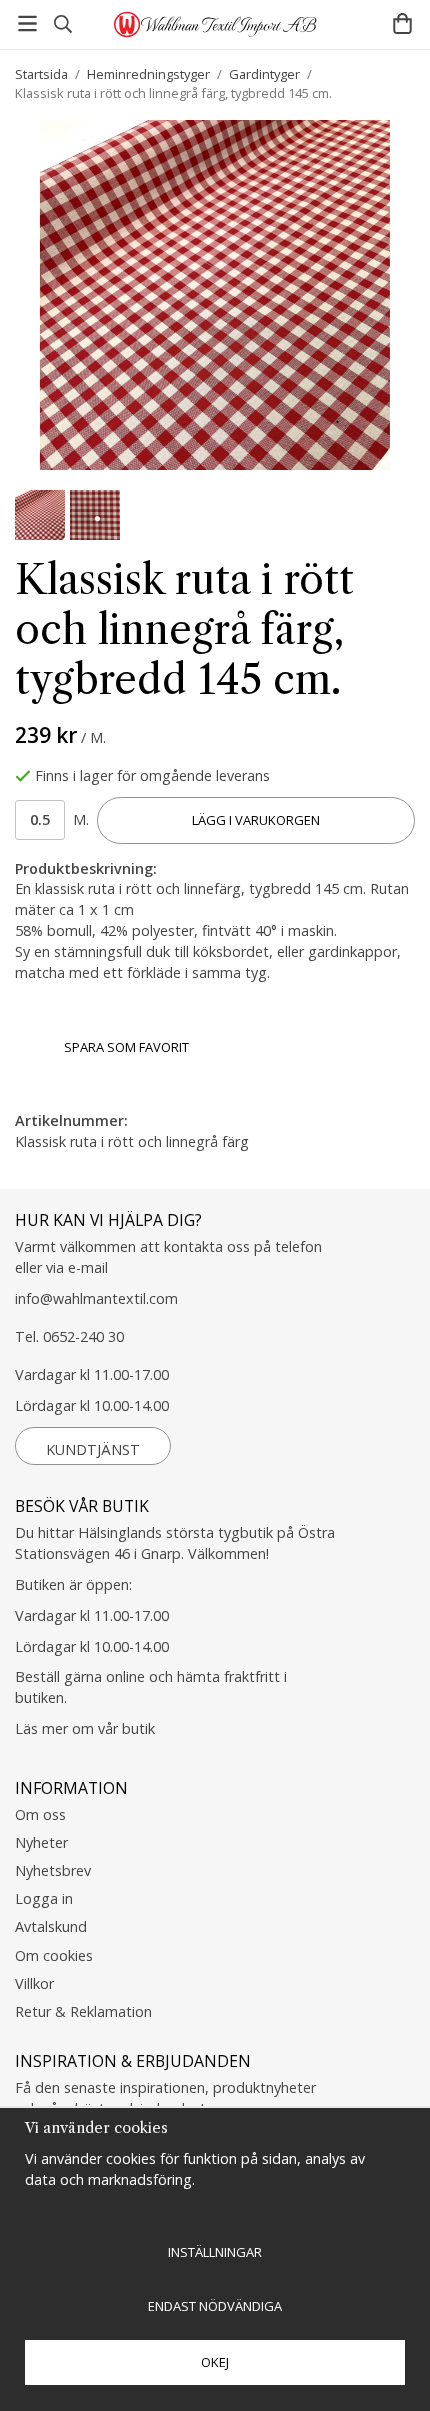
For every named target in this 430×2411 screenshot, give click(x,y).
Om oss (40, 1814)
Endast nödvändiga (215, 2306)
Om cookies (54, 1955)
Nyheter (41, 1842)
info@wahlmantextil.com (96, 1298)
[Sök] (62, 24)
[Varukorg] (402, 23)
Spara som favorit (123, 1047)
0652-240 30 (83, 1336)
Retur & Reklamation (83, 2011)
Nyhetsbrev (53, 1870)
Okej (215, 2362)
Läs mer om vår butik (85, 1728)
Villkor (34, 1983)
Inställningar (215, 2252)
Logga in (44, 1898)
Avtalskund (51, 1926)
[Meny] (27, 23)
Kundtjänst (93, 1449)
